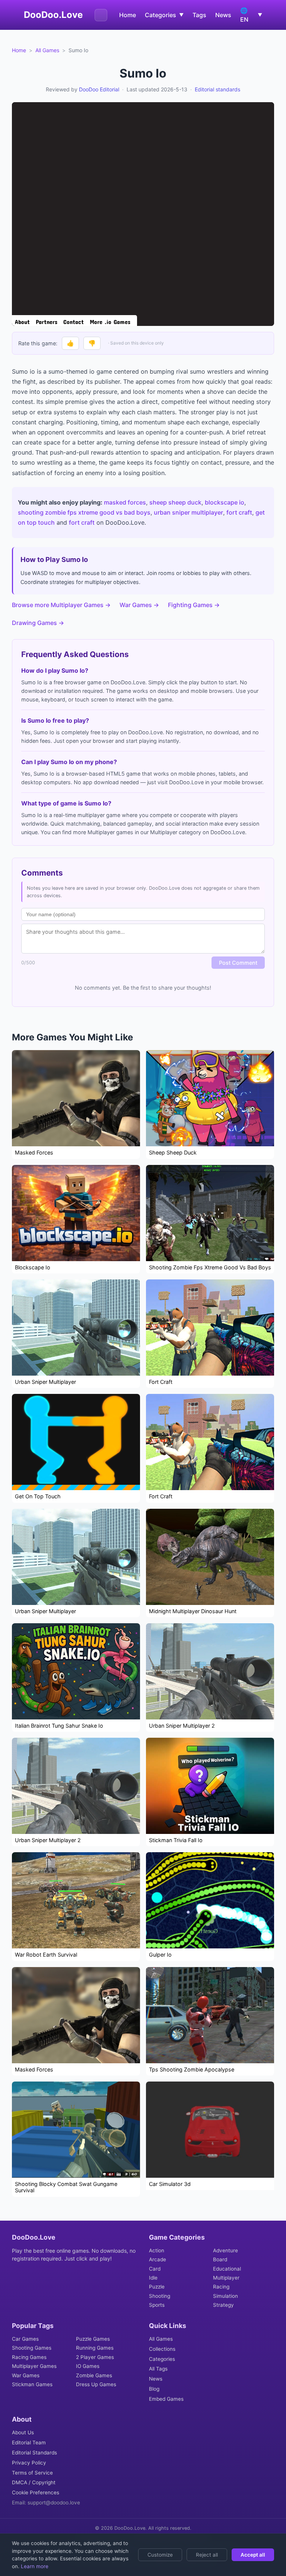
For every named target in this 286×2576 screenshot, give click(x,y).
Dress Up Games (96, 2384)
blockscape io (225, 502)
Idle (153, 2278)
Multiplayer (226, 2278)
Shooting (160, 2296)
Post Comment (238, 963)
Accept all (253, 2555)
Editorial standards (217, 89)
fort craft (239, 512)
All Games (47, 50)
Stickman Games (32, 2384)
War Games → (139, 605)
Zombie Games (94, 2375)
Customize (160, 2555)
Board (220, 2259)
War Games (26, 2375)
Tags (199, 15)
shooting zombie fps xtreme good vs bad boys (84, 512)
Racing (221, 2287)
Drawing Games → (38, 623)
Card (155, 2269)
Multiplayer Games (34, 2366)
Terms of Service (32, 2473)
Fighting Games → (194, 605)
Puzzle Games (93, 2339)
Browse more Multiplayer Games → (61, 605)
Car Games (25, 2339)
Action (157, 2250)
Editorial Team (29, 2443)
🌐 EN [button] (251, 15)
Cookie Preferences (36, 2492)
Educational (227, 2269)
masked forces (125, 502)
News (223, 15)
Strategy (223, 2305)
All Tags (158, 2369)
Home (128, 15)
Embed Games (166, 2399)
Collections (162, 2349)
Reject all (207, 2555)
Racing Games (29, 2357)
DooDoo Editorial (99, 89)
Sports (157, 2305)
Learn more (34, 2566)
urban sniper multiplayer (188, 512)
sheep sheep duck (175, 502)
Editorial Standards (34, 2453)
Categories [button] (164, 15)
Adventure (225, 2250)
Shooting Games (32, 2348)
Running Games (95, 2348)
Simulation (225, 2296)
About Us (23, 2432)
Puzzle (157, 2287)
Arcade (158, 2259)
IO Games (88, 2366)
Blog (154, 2389)
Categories (162, 2359)
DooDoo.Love (53, 15)
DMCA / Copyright (34, 2482)
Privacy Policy (29, 2463)
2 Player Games (95, 2357)
